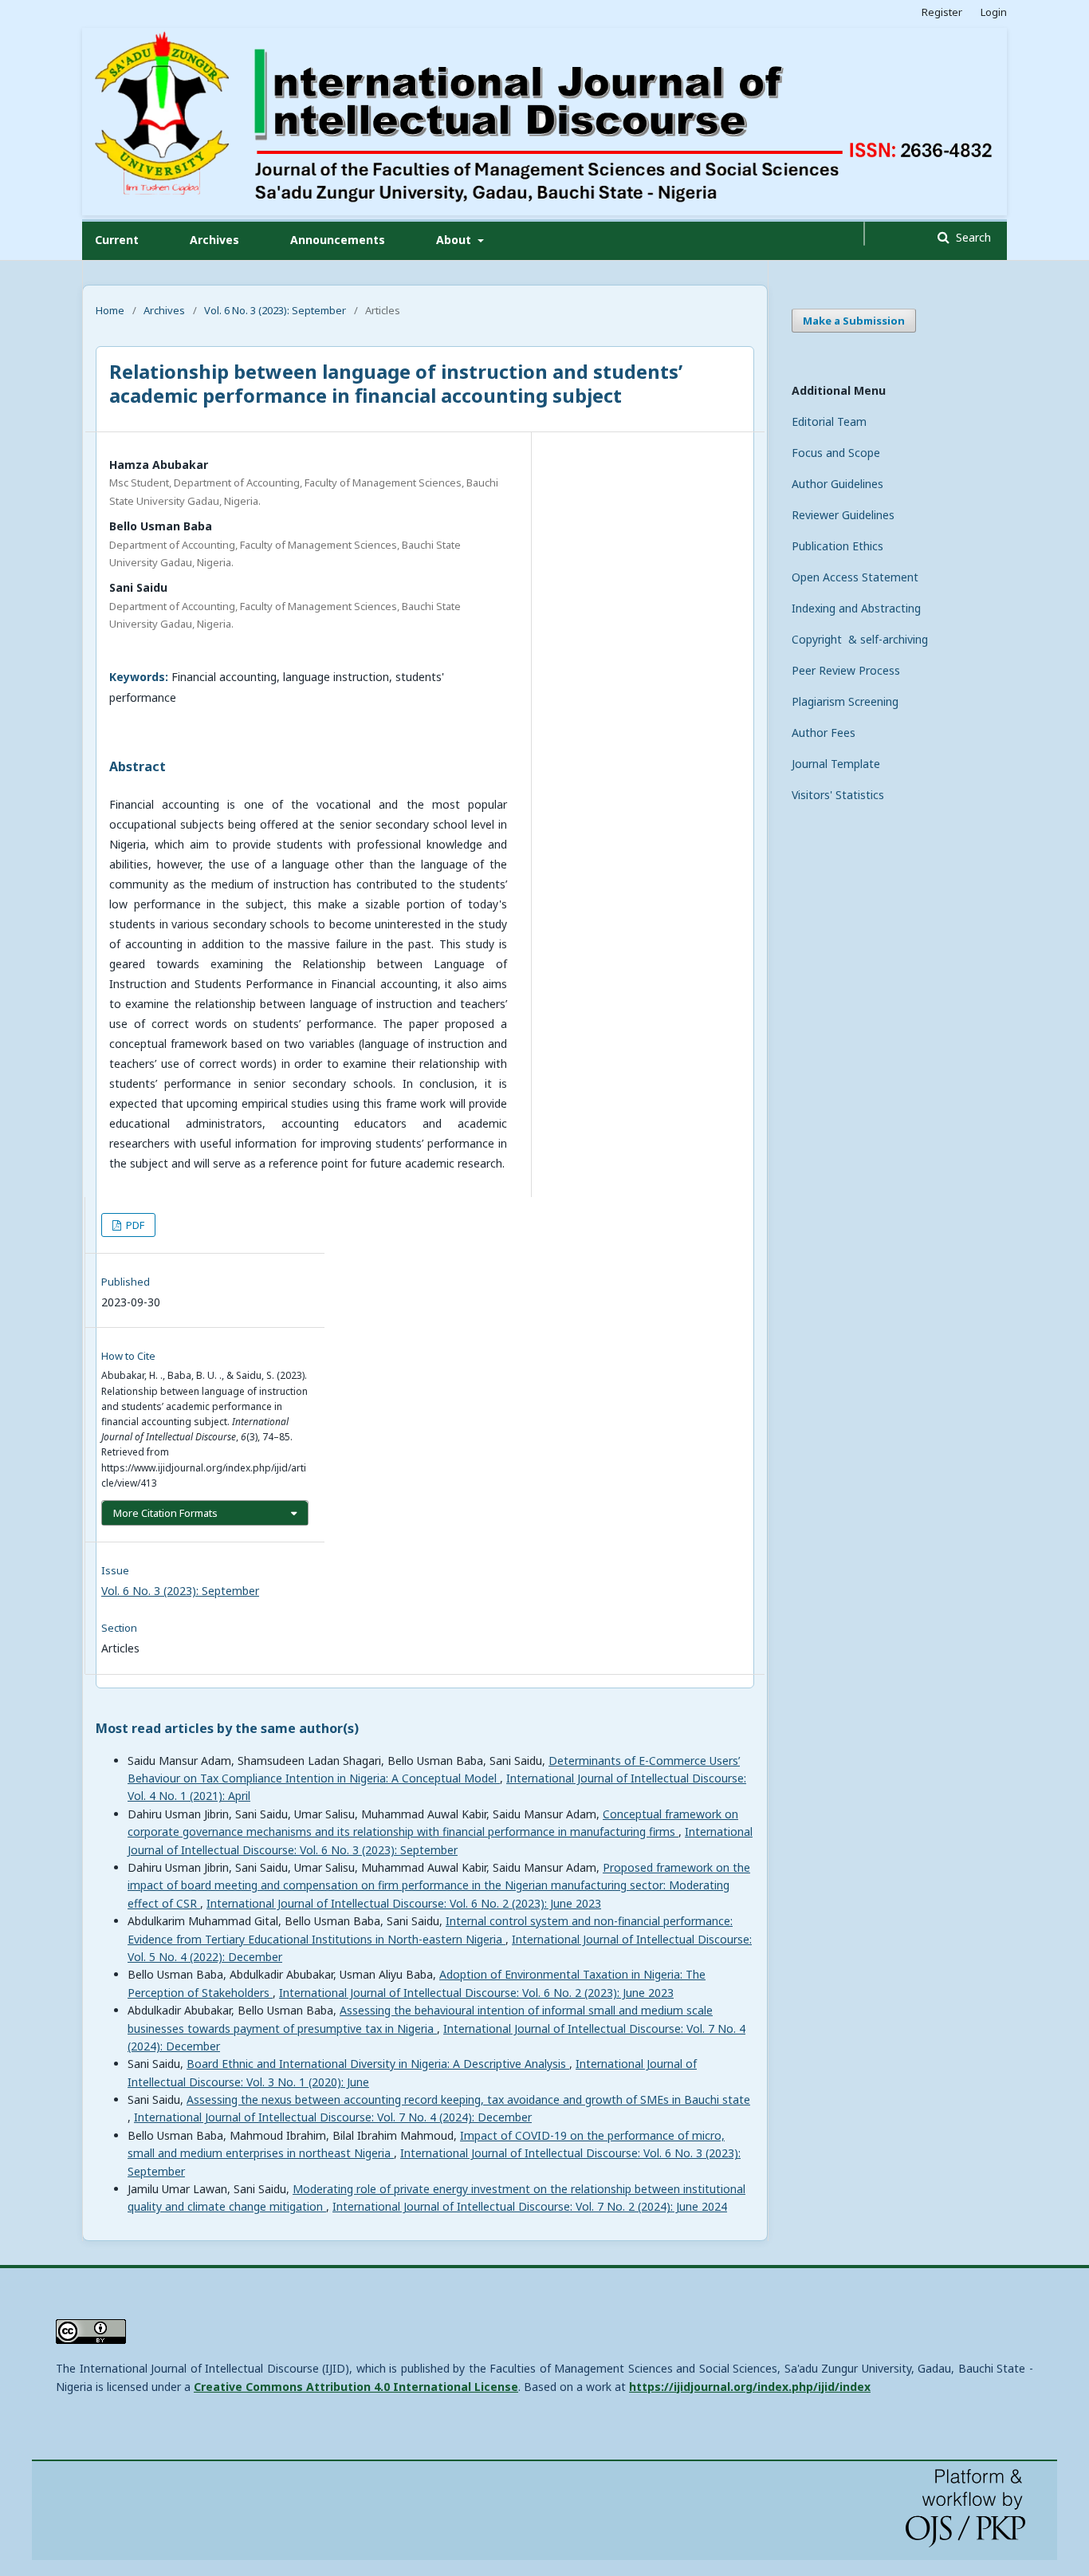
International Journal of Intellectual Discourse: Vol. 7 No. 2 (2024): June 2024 (530, 2206)
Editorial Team (829, 421)
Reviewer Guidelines (843, 515)
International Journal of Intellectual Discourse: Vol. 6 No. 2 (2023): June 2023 (404, 1903)
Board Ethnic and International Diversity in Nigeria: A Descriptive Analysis (378, 2064)
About (455, 240)
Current (117, 240)
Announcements (338, 240)
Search (972, 237)
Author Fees (824, 733)
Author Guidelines (837, 484)
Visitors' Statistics (838, 795)
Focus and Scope (836, 453)
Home (110, 310)
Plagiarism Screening (845, 701)
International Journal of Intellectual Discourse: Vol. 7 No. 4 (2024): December (333, 2117)
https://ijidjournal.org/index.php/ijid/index (750, 2387)
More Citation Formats (165, 1513)
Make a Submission (854, 321)
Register (942, 12)
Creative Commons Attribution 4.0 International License (356, 2387)
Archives (214, 240)
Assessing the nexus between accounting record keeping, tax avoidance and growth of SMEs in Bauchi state (468, 2099)
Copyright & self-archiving (860, 639)
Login (994, 12)
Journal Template (836, 764)
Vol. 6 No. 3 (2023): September (275, 310)
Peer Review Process (846, 670)
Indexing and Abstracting (856, 608)
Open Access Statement (855, 577)
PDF (134, 1225)
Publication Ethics (837, 546)
